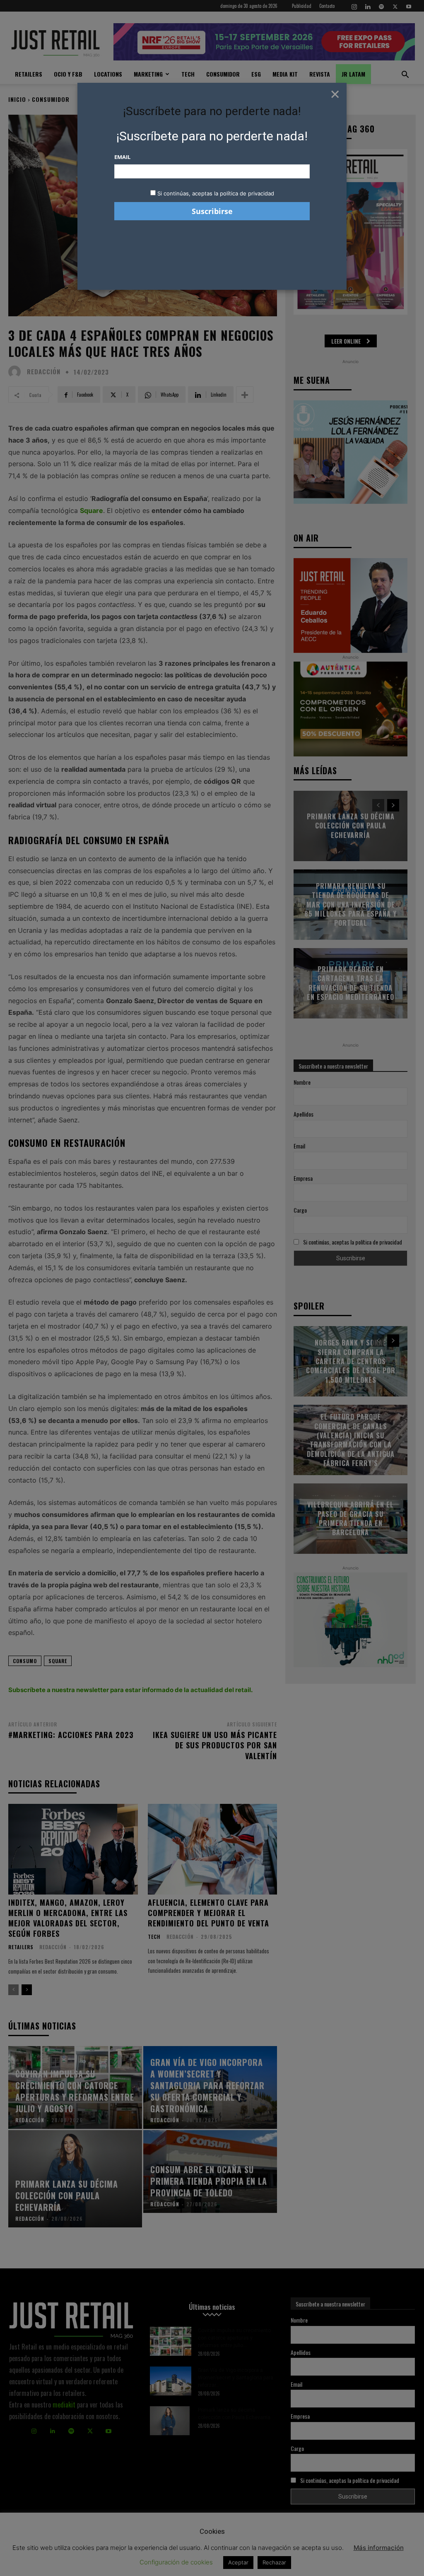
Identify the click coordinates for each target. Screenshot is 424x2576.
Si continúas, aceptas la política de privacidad (216, 193)
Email (122, 157)
